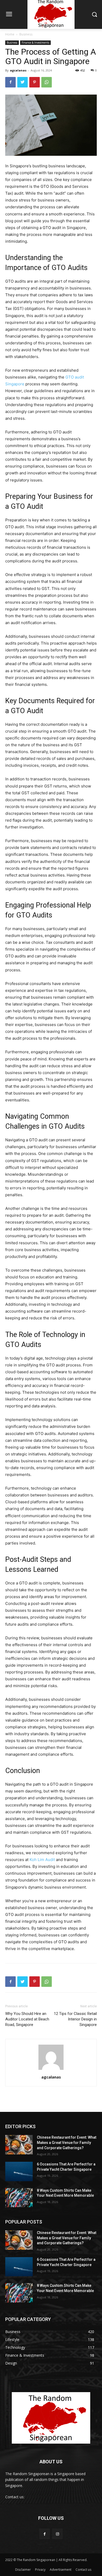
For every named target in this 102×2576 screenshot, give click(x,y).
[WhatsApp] (47, 82)
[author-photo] (51, 2070)
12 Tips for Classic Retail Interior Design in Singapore (75, 2019)
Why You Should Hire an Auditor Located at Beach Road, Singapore (27, 2019)
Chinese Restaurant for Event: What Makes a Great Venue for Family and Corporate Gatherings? (67, 2142)
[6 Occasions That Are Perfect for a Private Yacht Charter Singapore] (19, 2171)
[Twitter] (22, 82)
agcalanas (18, 70)
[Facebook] (10, 82)
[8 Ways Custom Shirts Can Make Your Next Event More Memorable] (19, 2198)
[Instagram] (57, 2534)
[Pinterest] (35, 82)
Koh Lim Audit (42, 1860)
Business (26, 34)
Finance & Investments (35, 43)
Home (10, 34)
